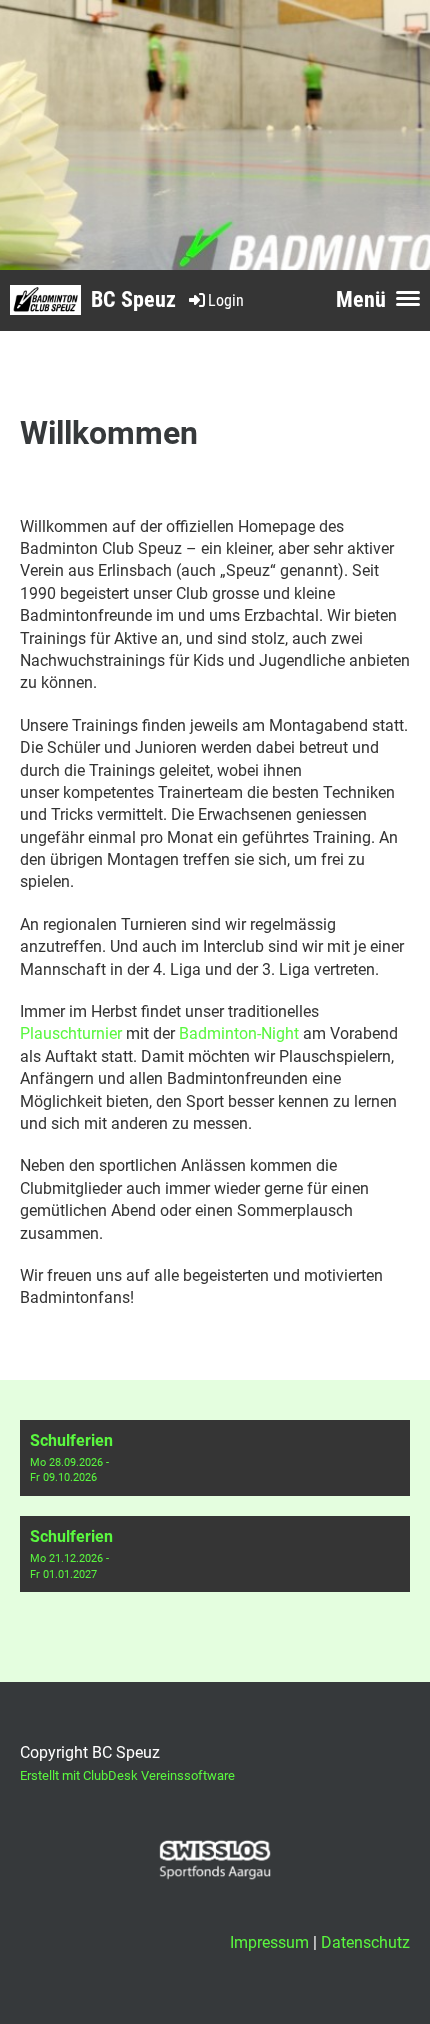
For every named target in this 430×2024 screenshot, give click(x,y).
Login (226, 300)
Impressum (269, 1942)
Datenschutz (365, 1942)
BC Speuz (133, 299)
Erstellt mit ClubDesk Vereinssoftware (127, 1775)
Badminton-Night (239, 1033)
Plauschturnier (71, 1033)
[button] (215, 1458)
